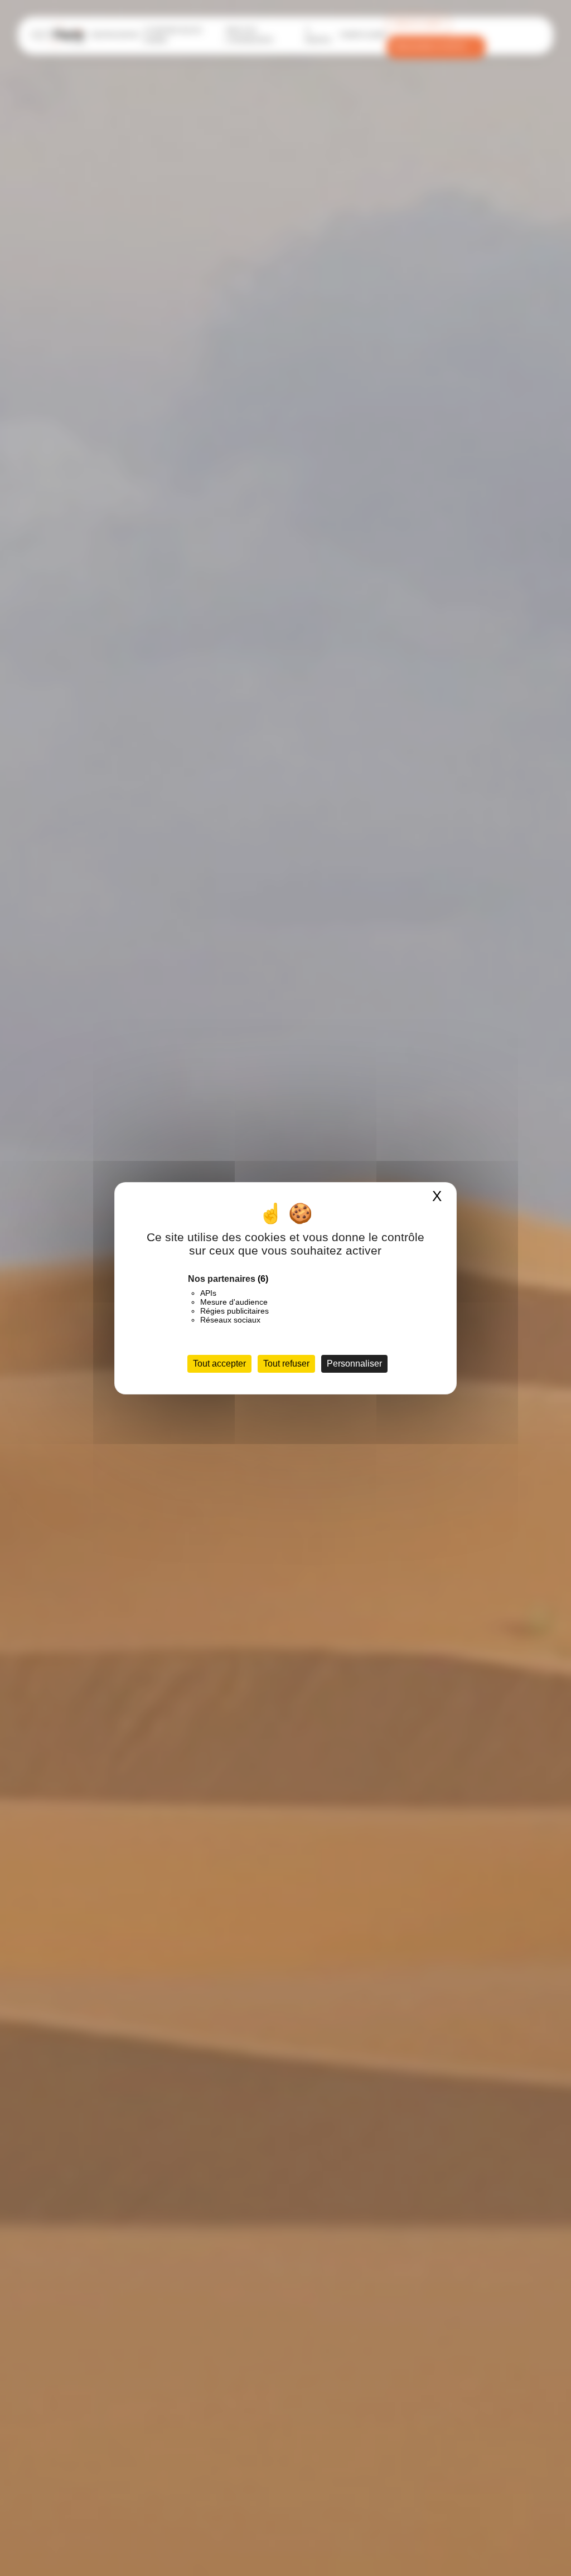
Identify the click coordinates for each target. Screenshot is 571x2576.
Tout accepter (219, 1364)
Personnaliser (354, 1364)
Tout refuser (286, 1364)
